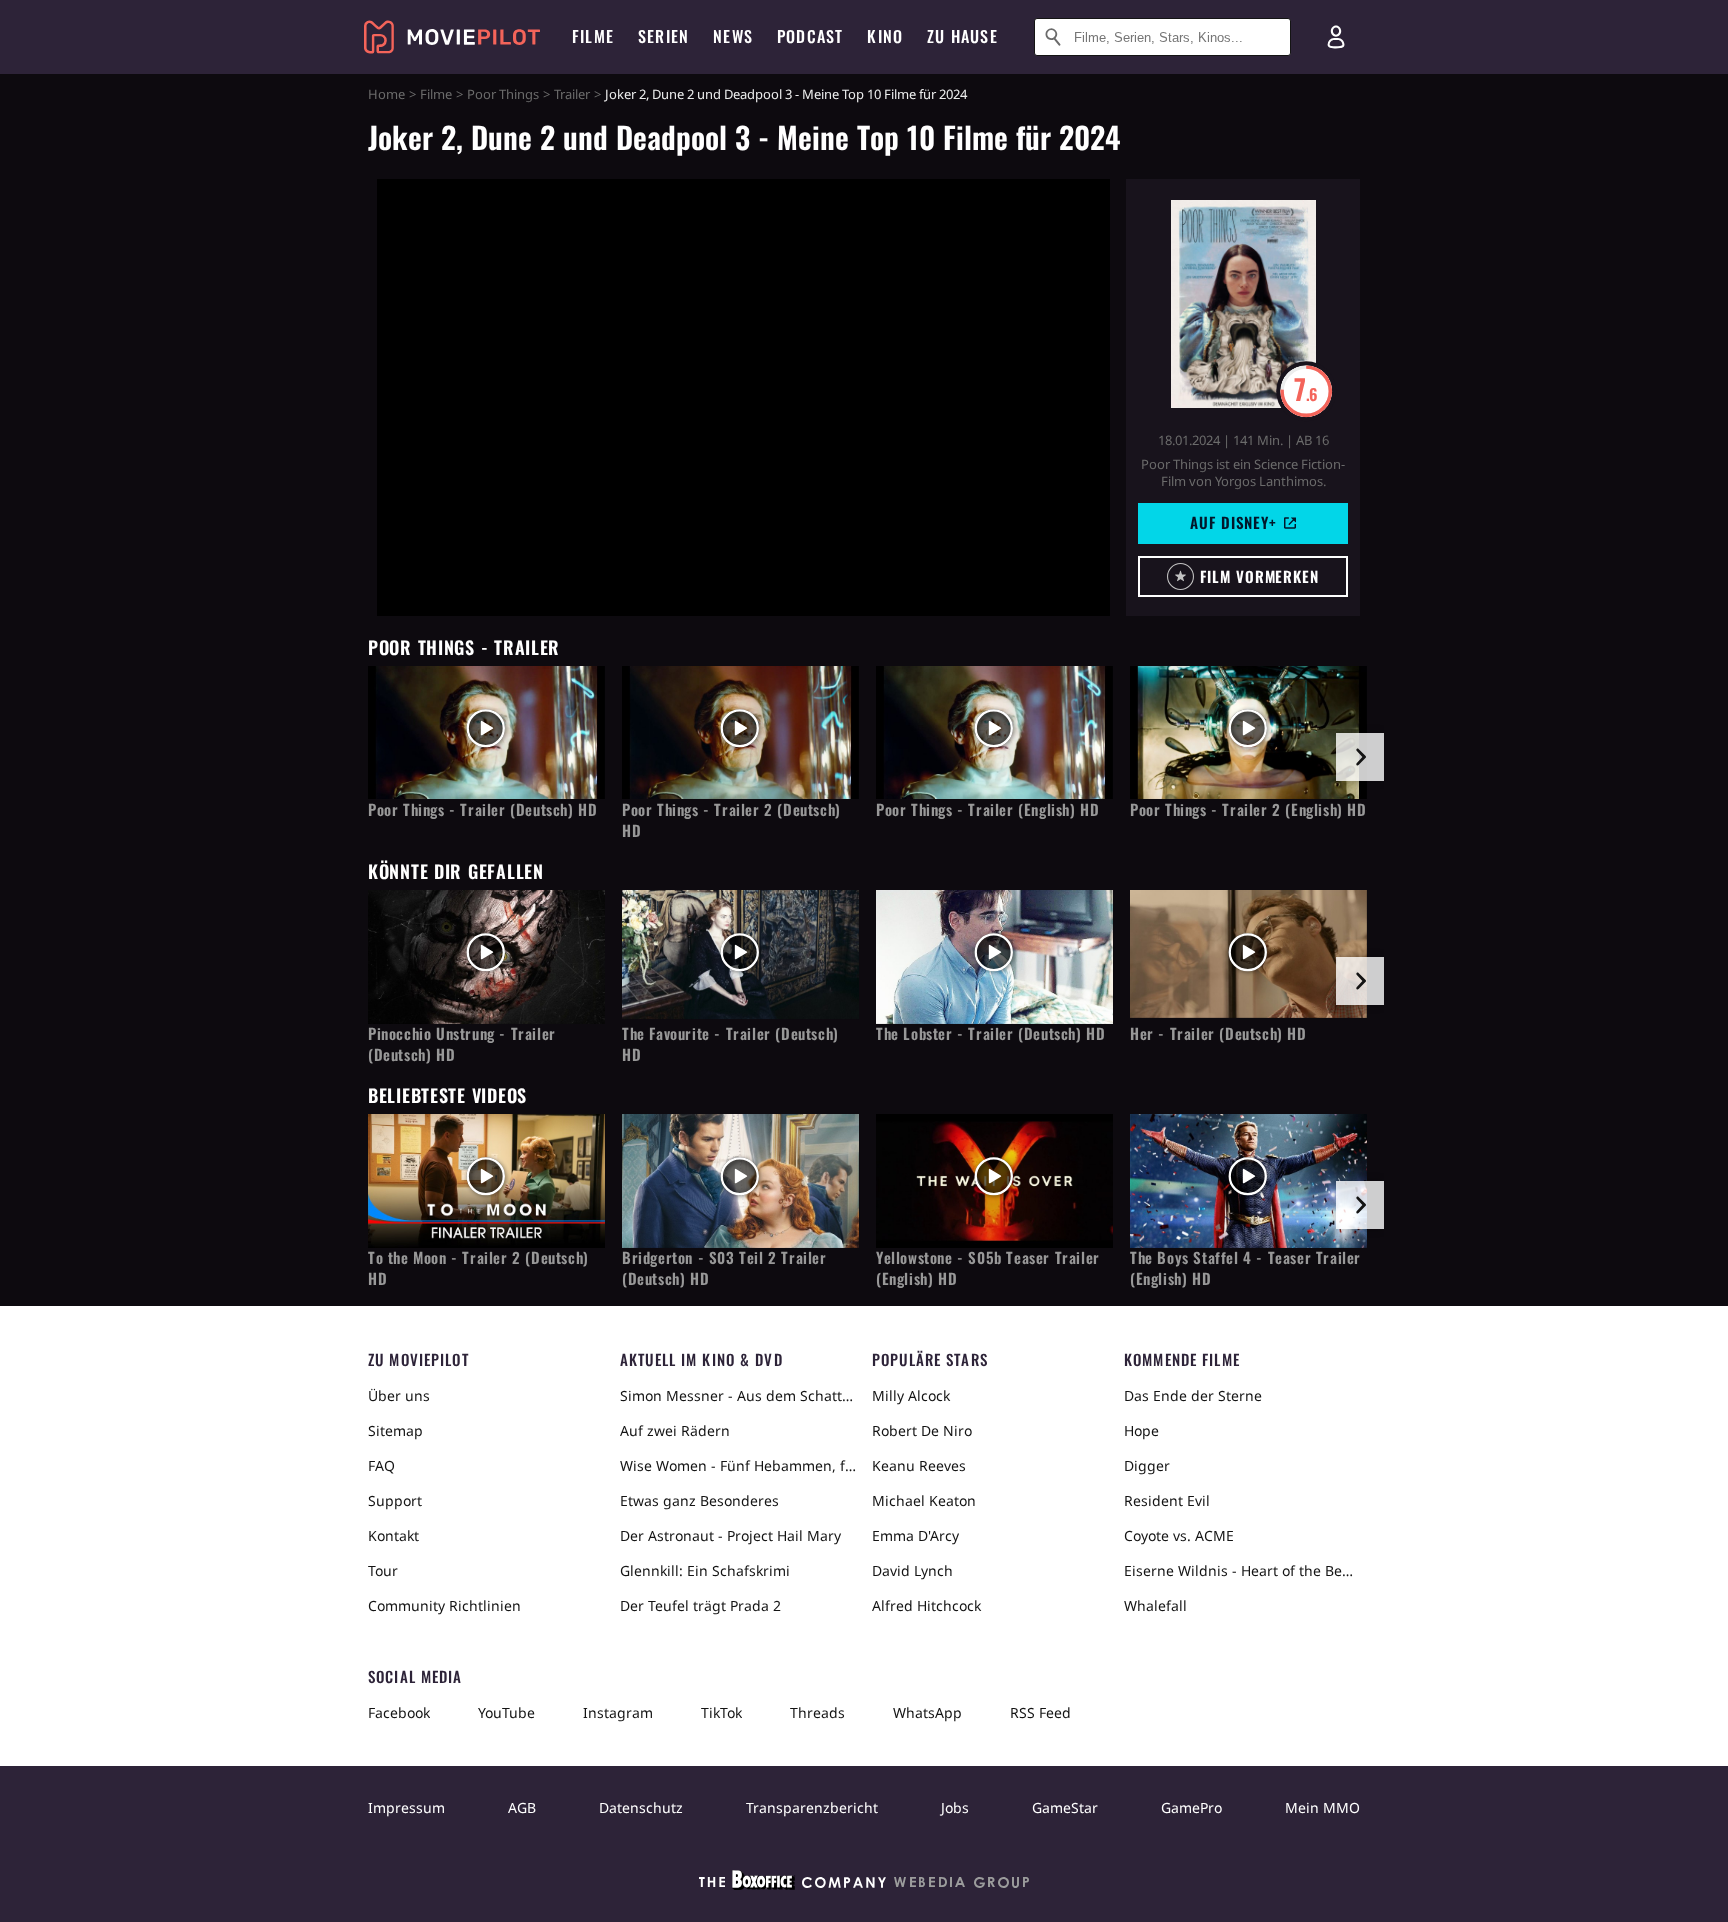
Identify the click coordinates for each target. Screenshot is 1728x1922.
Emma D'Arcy (915, 1535)
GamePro (1191, 1807)
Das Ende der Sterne (1193, 1395)
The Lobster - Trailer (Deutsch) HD (990, 1033)
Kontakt (393, 1535)
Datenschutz (641, 1807)
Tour (383, 1570)
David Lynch (912, 1570)
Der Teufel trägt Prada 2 (700, 1605)
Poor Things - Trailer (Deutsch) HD (482, 809)
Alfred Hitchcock (926, 1605)
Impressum (406, 1807)
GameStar (1065, 1807)
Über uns (399, 1395)
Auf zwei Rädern (675, 1430)
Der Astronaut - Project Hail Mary (730, 1535)
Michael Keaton (924, 1500)
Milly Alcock (911, 1395)
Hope (1141, 1430)
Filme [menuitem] (593, 36)
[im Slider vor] (1360, 757)
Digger (1147, 1465)
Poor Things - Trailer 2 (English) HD (1248, 809)
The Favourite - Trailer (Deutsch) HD (730, 1044)
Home (386, 94)
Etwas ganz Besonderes (699, 1500)
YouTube (506, 1712)
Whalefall (1155, 1605)
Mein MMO (1322, 1807)
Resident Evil (1167, 1500)
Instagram (618, 1712)
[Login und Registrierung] (1336, 37)
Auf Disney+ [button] (1233, 522)
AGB (522, 1807)
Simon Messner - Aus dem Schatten (738, 1395)
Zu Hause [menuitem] (962, 36)
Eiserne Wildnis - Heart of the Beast (1242, 1570)
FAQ (381, 1465)
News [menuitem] (733, 36)
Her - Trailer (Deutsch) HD (1218, 1033)
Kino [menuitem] (885, 36)
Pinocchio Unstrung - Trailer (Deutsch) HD (462, 1044)
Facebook (399, 1712)
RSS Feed (1040, 1712)
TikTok (721, 1712)
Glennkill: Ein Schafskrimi (705, 1570)
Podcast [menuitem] (810, 36)
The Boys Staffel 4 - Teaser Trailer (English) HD (1245, 1268)
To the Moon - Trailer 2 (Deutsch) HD (478, 1268)
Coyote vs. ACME (1179, 1535)
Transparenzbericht (812, 1807)
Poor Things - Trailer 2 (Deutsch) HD (731, 820)
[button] (1243, 576)
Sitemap (395, 1430)
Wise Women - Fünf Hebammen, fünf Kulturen (738, 1465)
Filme (436, 94)
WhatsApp (927, 1712)
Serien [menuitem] (663, 36)
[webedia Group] (864, 1884)
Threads (817, 1712)
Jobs (955, 1807)
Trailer (572, 94)
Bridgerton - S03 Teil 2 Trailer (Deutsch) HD (724, 1268)
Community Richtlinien (444, 1605)
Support (395, 1500)
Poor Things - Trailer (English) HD (987, 809)
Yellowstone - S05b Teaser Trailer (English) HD (988, 1268)
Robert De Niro (922, 1430)
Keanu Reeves (919, 1465)
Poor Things (503, 94)
